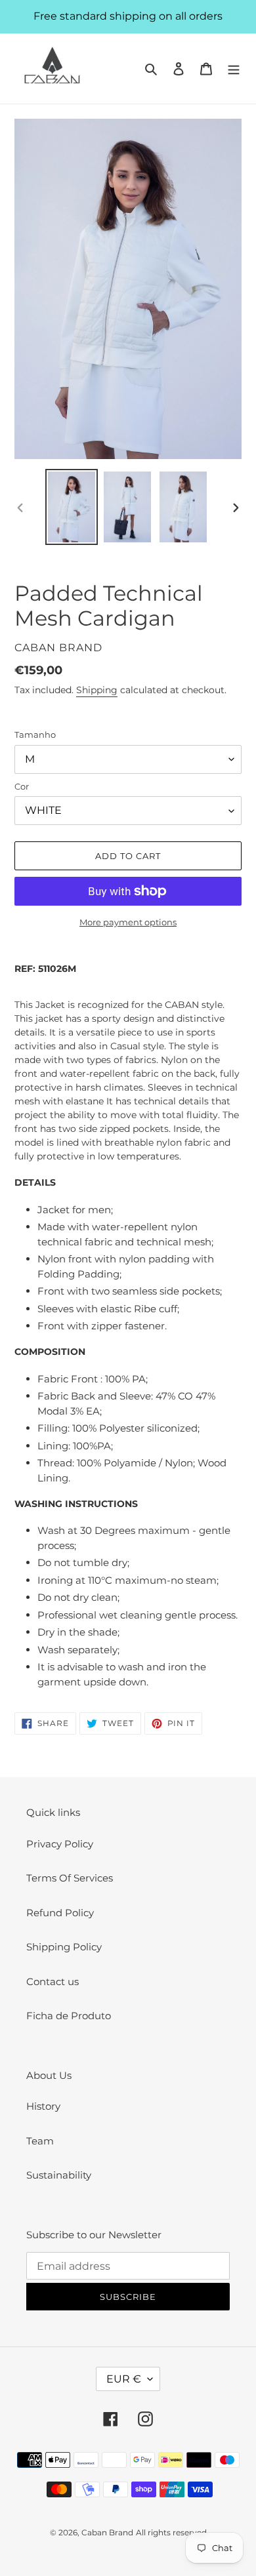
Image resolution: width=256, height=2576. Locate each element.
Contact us (53, 1982)
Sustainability (59, 2175)
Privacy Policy (60, 1844)
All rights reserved (171, 2532)
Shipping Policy (64, 1947)
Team (40, 2141)
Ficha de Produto (69, 2016)
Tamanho (35, 735)
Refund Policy (60, 1913)
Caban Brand (107, 2532)
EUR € (124, 2379)
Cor (22, 786)
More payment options (128, 922)
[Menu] (234, 69)
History (43, 2106)
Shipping (97, 690)
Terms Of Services (70, 1878)
